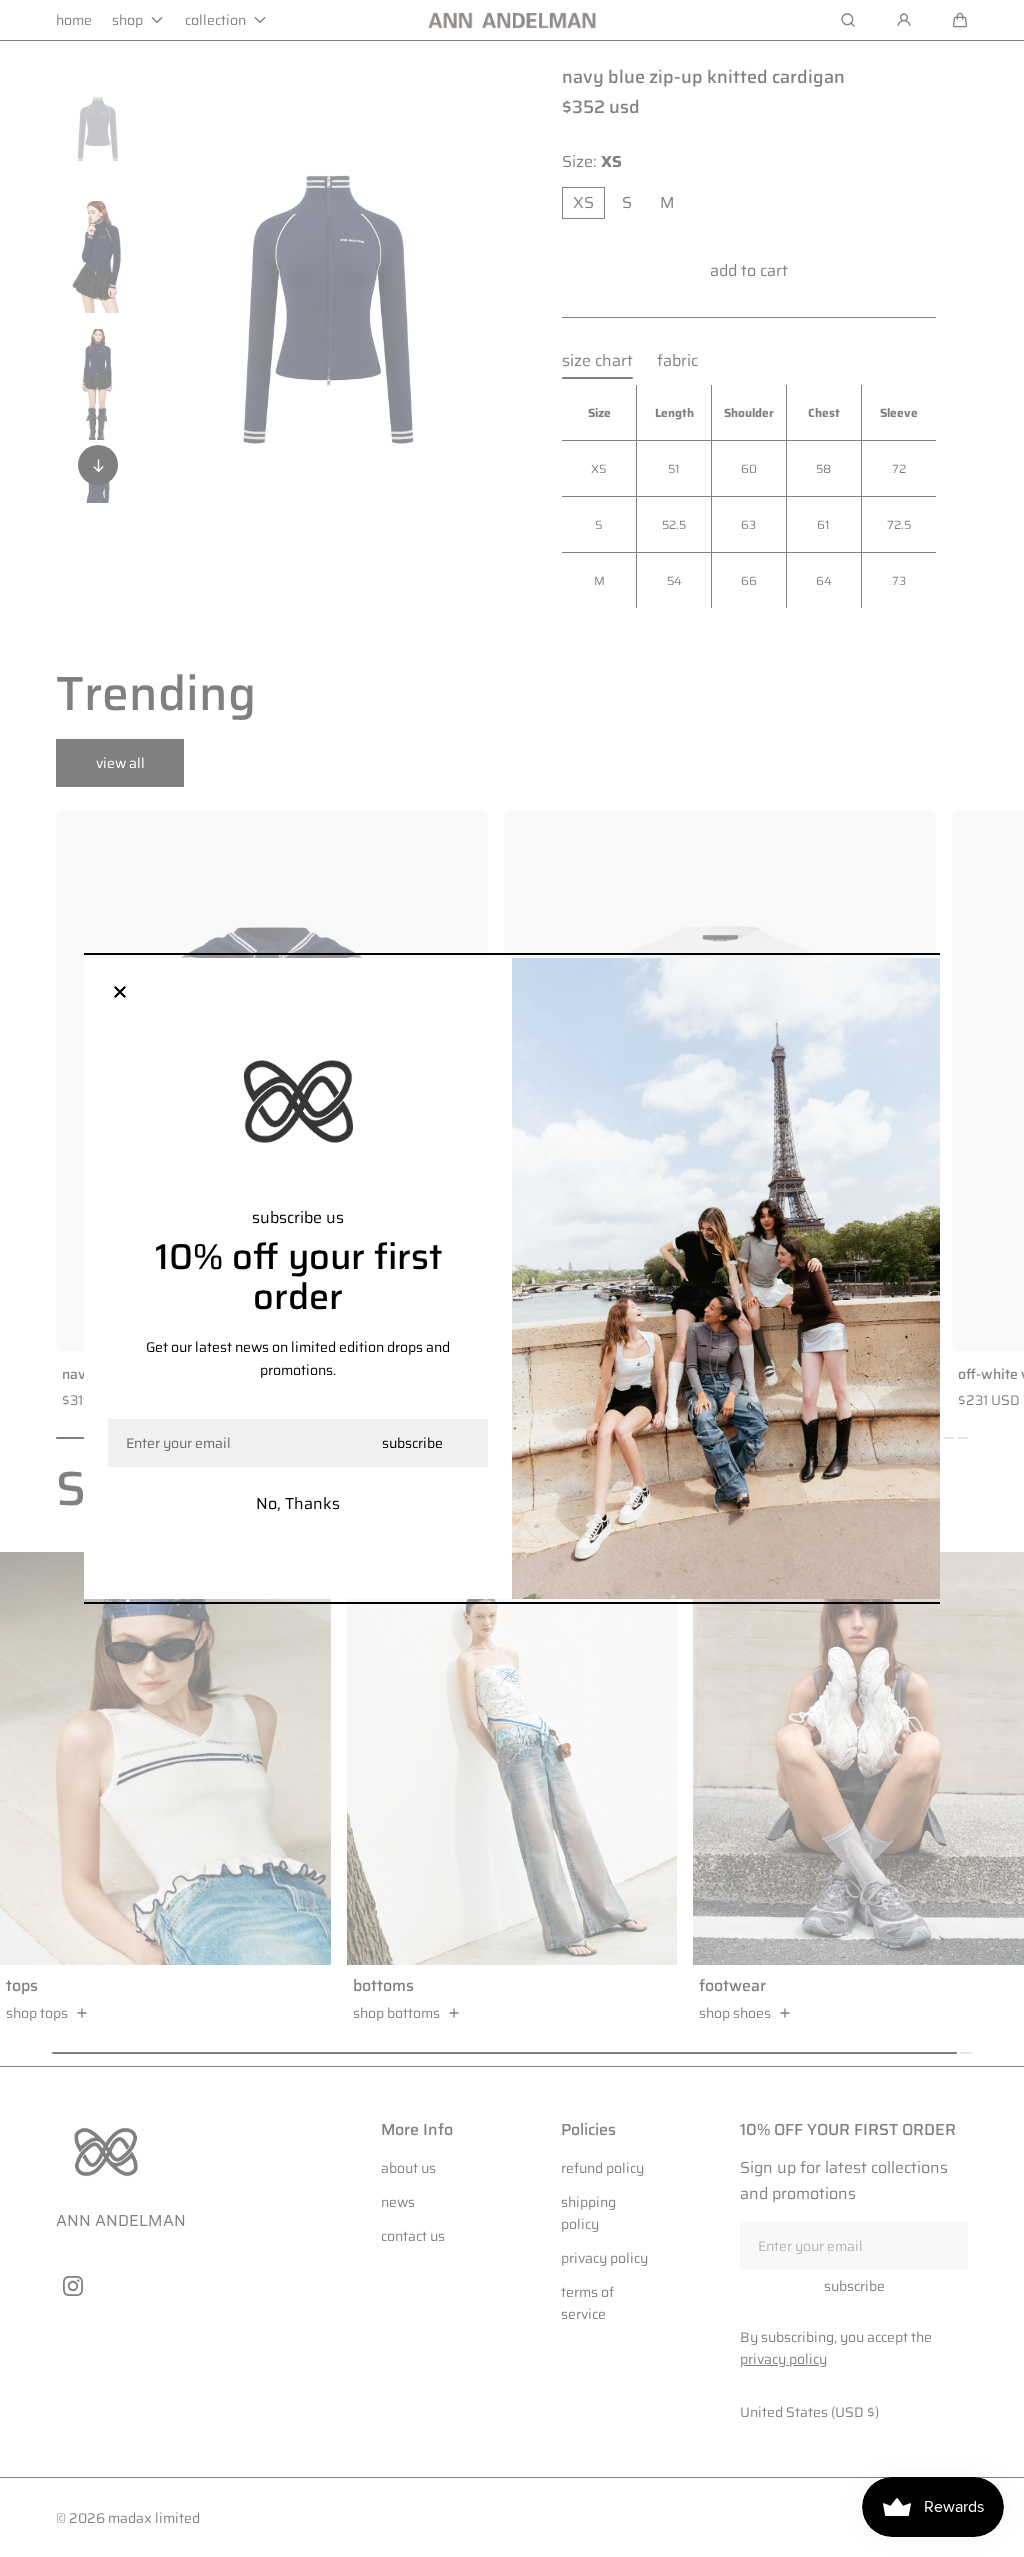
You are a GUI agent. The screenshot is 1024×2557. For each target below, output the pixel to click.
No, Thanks (298, 1503)
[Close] (120, 994)
